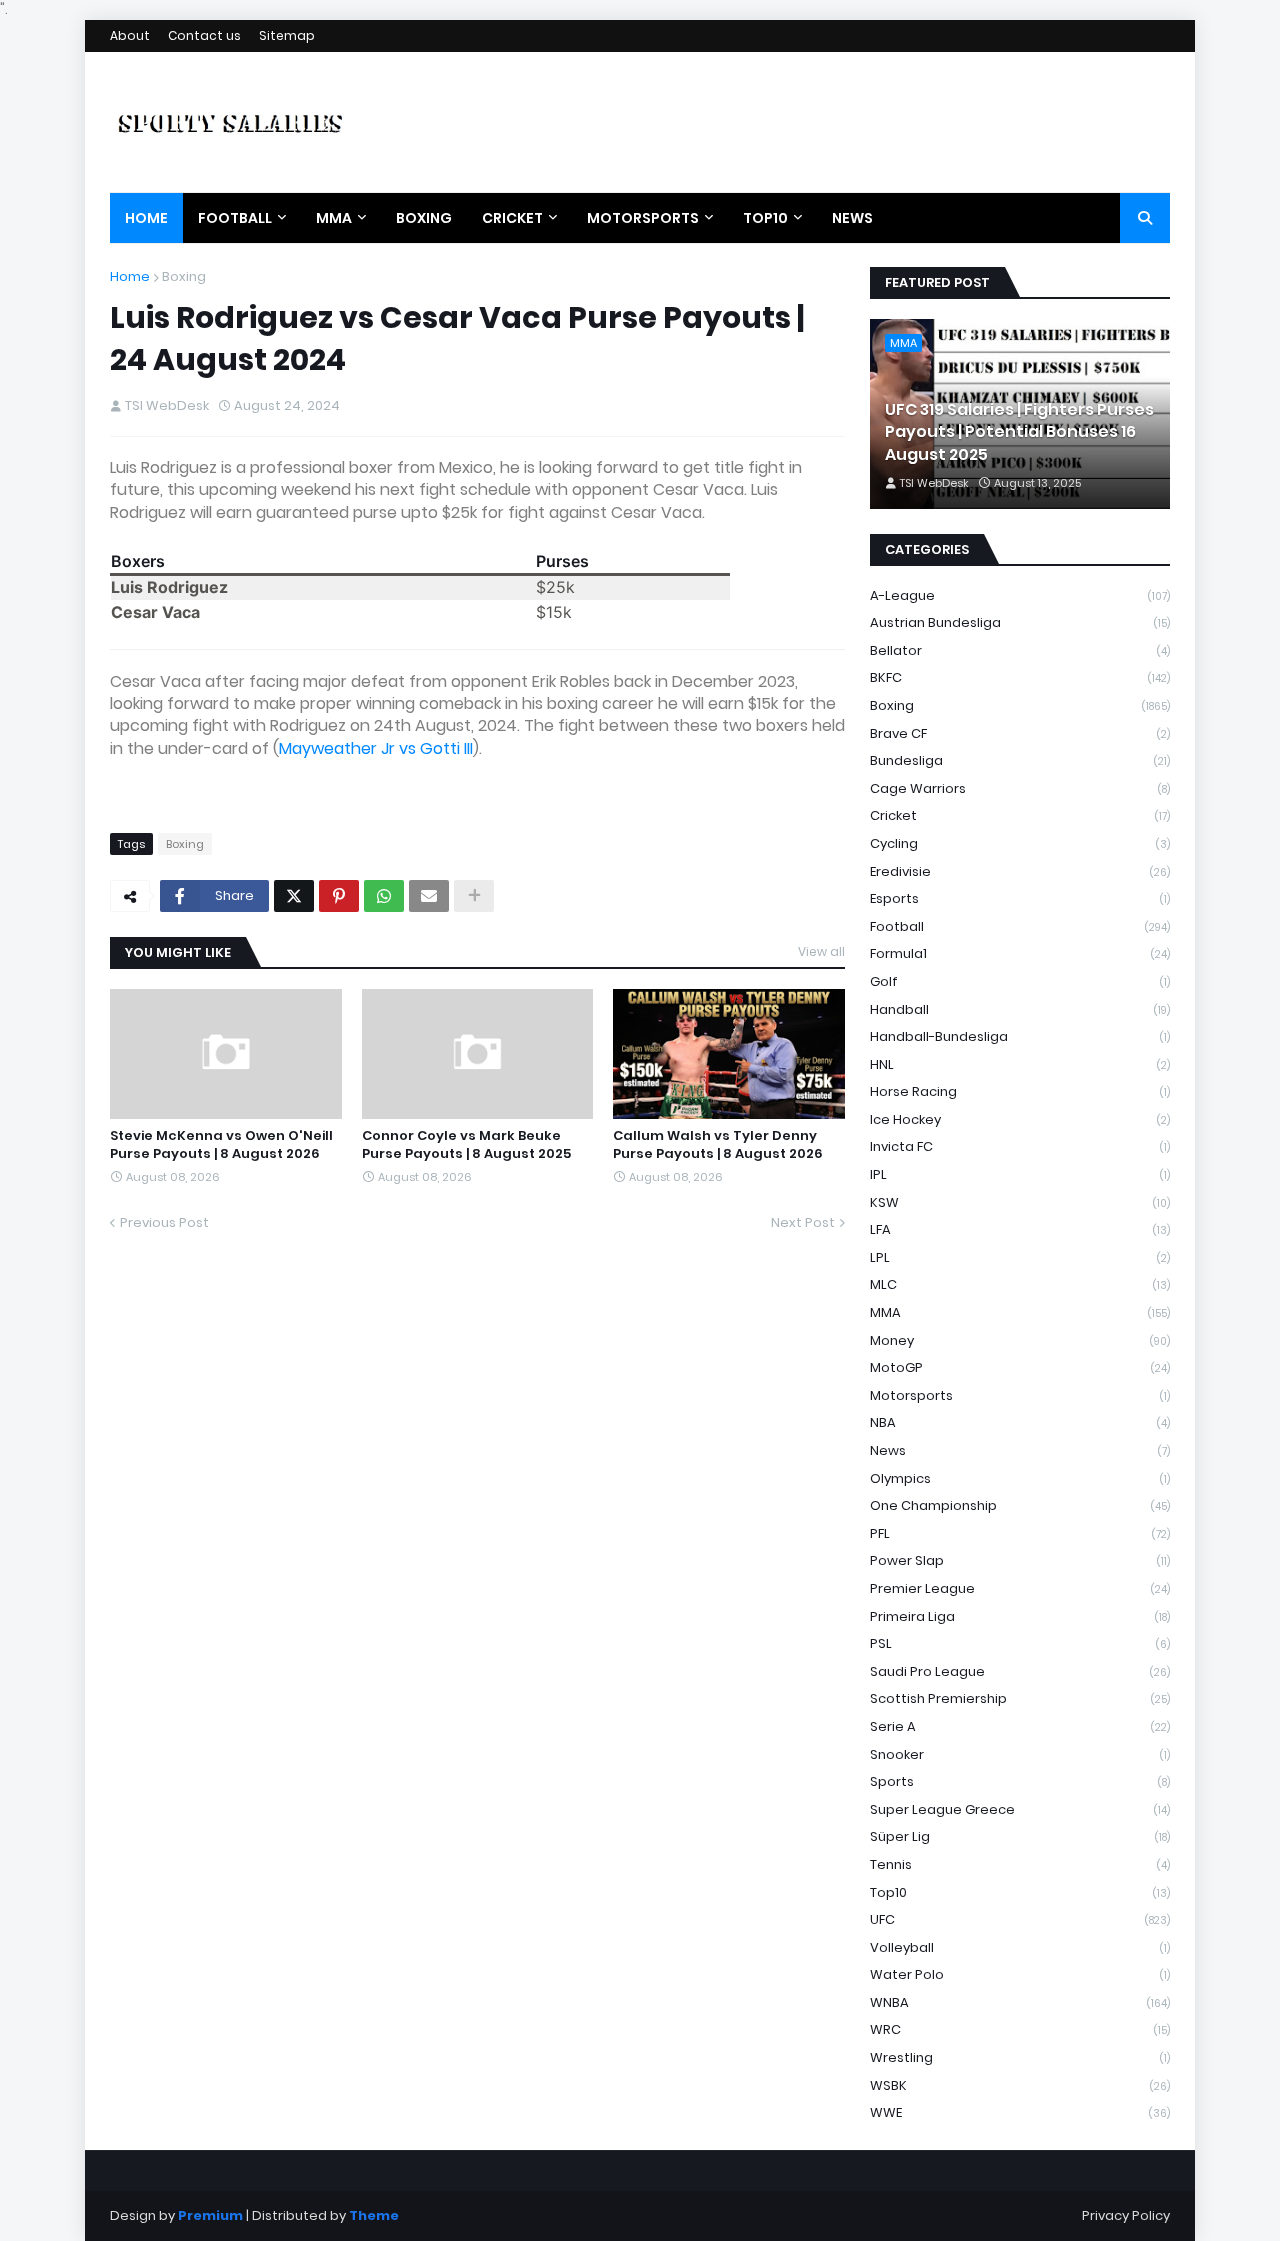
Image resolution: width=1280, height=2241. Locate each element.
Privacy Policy (1126, 2215)
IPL (1020, 1174)
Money (1020, 1340)
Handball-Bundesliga (1020, 1036)
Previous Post (164, 1222)
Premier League (1020, 1588)
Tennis (1020, 1864)
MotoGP (1020, 1367)
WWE (1020, 2112)
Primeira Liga (1020, 1616)
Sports (1020, 1781)
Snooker (1020, 1754)
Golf (1020, 981)
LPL (1020, 1257)
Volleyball (1020, 1947)
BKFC (1020, 677)
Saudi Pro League (1020, 1671)
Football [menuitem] (235, 218)
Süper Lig (1020, 1836)
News (1020, 1450)
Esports (1020, 898)
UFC (1020, 1919)
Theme (374, 2215)
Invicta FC (1020, 1146)
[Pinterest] (339, 896)
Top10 (1020, 1892)
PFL (1020, 1533)
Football (1020, 926)
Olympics (1020, 1478)
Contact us (204, 35)
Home (130, 276)
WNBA (1020, 2002)
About (130, 35)
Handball (1020, 1009)
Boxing (184, 276)
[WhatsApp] (384, 896)
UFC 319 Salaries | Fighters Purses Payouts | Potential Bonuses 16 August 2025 (1019, 432)
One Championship (1020, 1505)
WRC (1020, 2029)
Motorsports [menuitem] (643, 218)
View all (821, 951)
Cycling (1020, 843)
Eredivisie (1020, 871)
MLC (1020, 1284)
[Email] (429, 896)
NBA (1020, 1422)
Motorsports (1020, 1395)
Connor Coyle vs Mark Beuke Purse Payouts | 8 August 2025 (466, 1145)
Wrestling (1020, 2057)
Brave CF (1020, 733)
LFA (1020, 1229)
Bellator (1020, 650)
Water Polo (1020, 1974)
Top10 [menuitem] (765, 218)
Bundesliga (1020, 760)
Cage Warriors (1020, 788)
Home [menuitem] (146, 218)
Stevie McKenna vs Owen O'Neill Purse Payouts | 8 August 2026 (221, 1145)
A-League (1020, 595)
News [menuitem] (852, 218)
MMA (1020, 1312)
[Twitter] (294, 896)
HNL (1020, 1064)
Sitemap (287, 35)
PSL (1020, 1643)
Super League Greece (1020, 1809)
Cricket (1020, 815)
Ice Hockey (1020, 1119)
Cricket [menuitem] (512, 218)
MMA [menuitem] (334, 218)
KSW (1020, 1202)
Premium (210, 2215)
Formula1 (1020, 953)
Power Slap (1020, 1560)
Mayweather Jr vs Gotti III (376, 748)
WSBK (1020, 2085)
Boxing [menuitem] (424, 218)
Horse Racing (1020, 1091)
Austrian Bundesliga (1020, 622)
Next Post (803, 1222)
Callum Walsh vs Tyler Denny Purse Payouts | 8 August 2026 (718, 1145)
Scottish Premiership (1020, 1698)
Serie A (1020, 1726)
